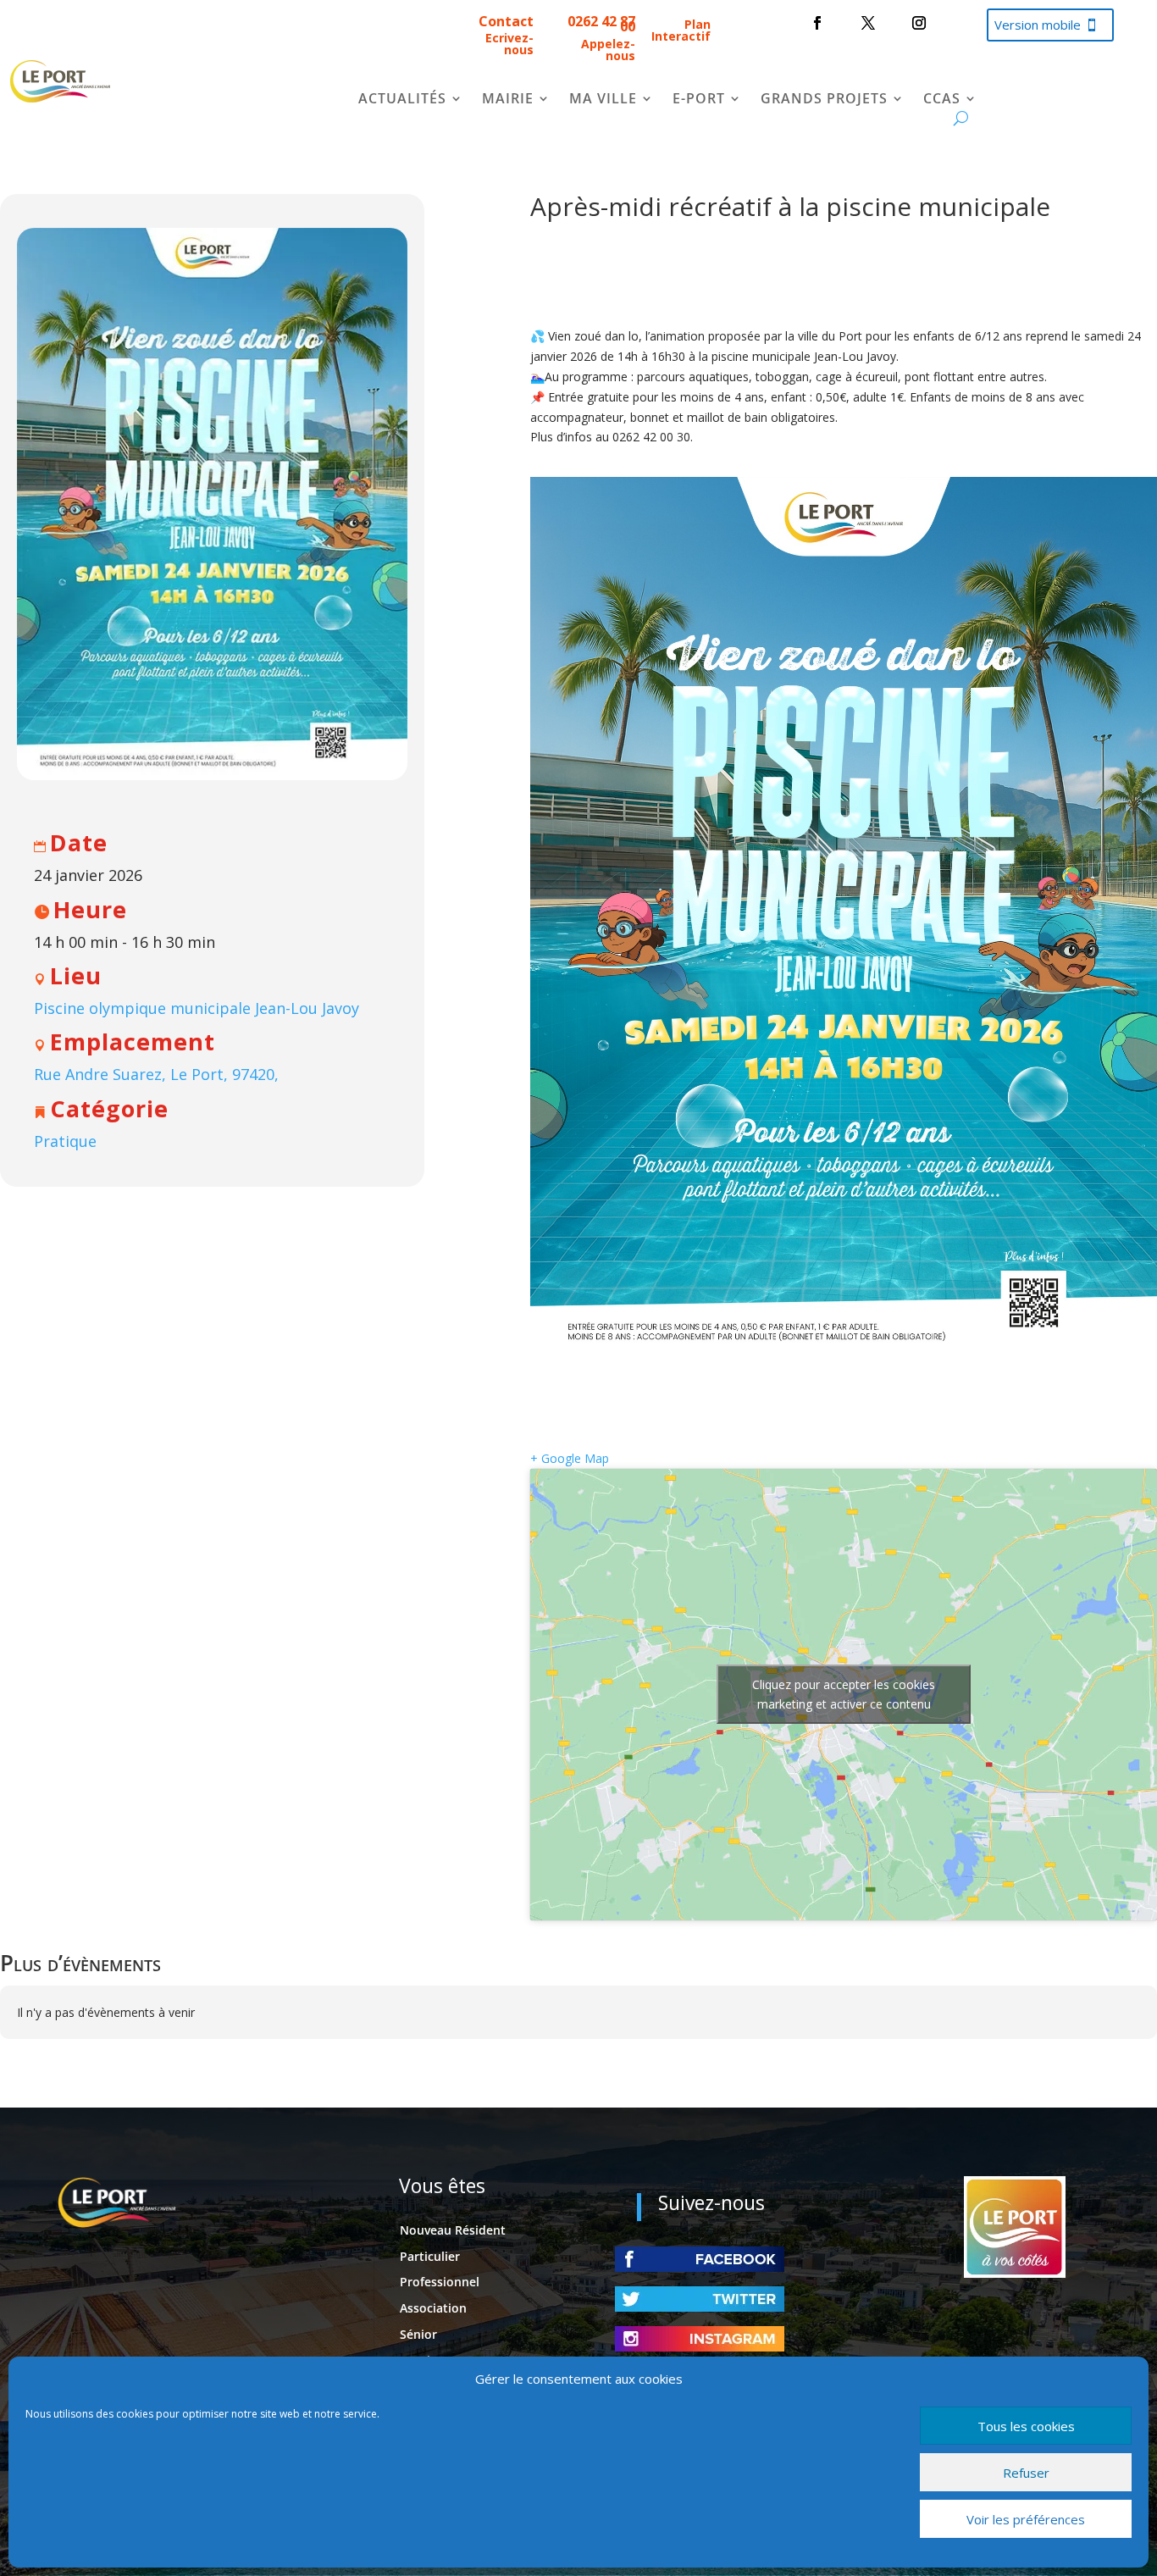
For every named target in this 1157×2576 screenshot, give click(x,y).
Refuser (1026, 2473)
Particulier (430, 2256)
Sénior (418, 2334)
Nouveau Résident (453, 2230)
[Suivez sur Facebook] (817, 23)
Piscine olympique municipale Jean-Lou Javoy (197, 1008)
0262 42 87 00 (601, 24)
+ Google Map (570, 1458)
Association (433, 2308)
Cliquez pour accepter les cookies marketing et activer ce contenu (844, 1694)
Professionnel (440, 2282)
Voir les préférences (1026, 2519)
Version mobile (1038, 25)
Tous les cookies (1026, 2426)
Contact (506, 21)
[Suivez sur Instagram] (919, 23)
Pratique (65, 1141)
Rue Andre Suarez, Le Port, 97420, (156, 1074)
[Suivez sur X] (868, 23)
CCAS (942, 100)
